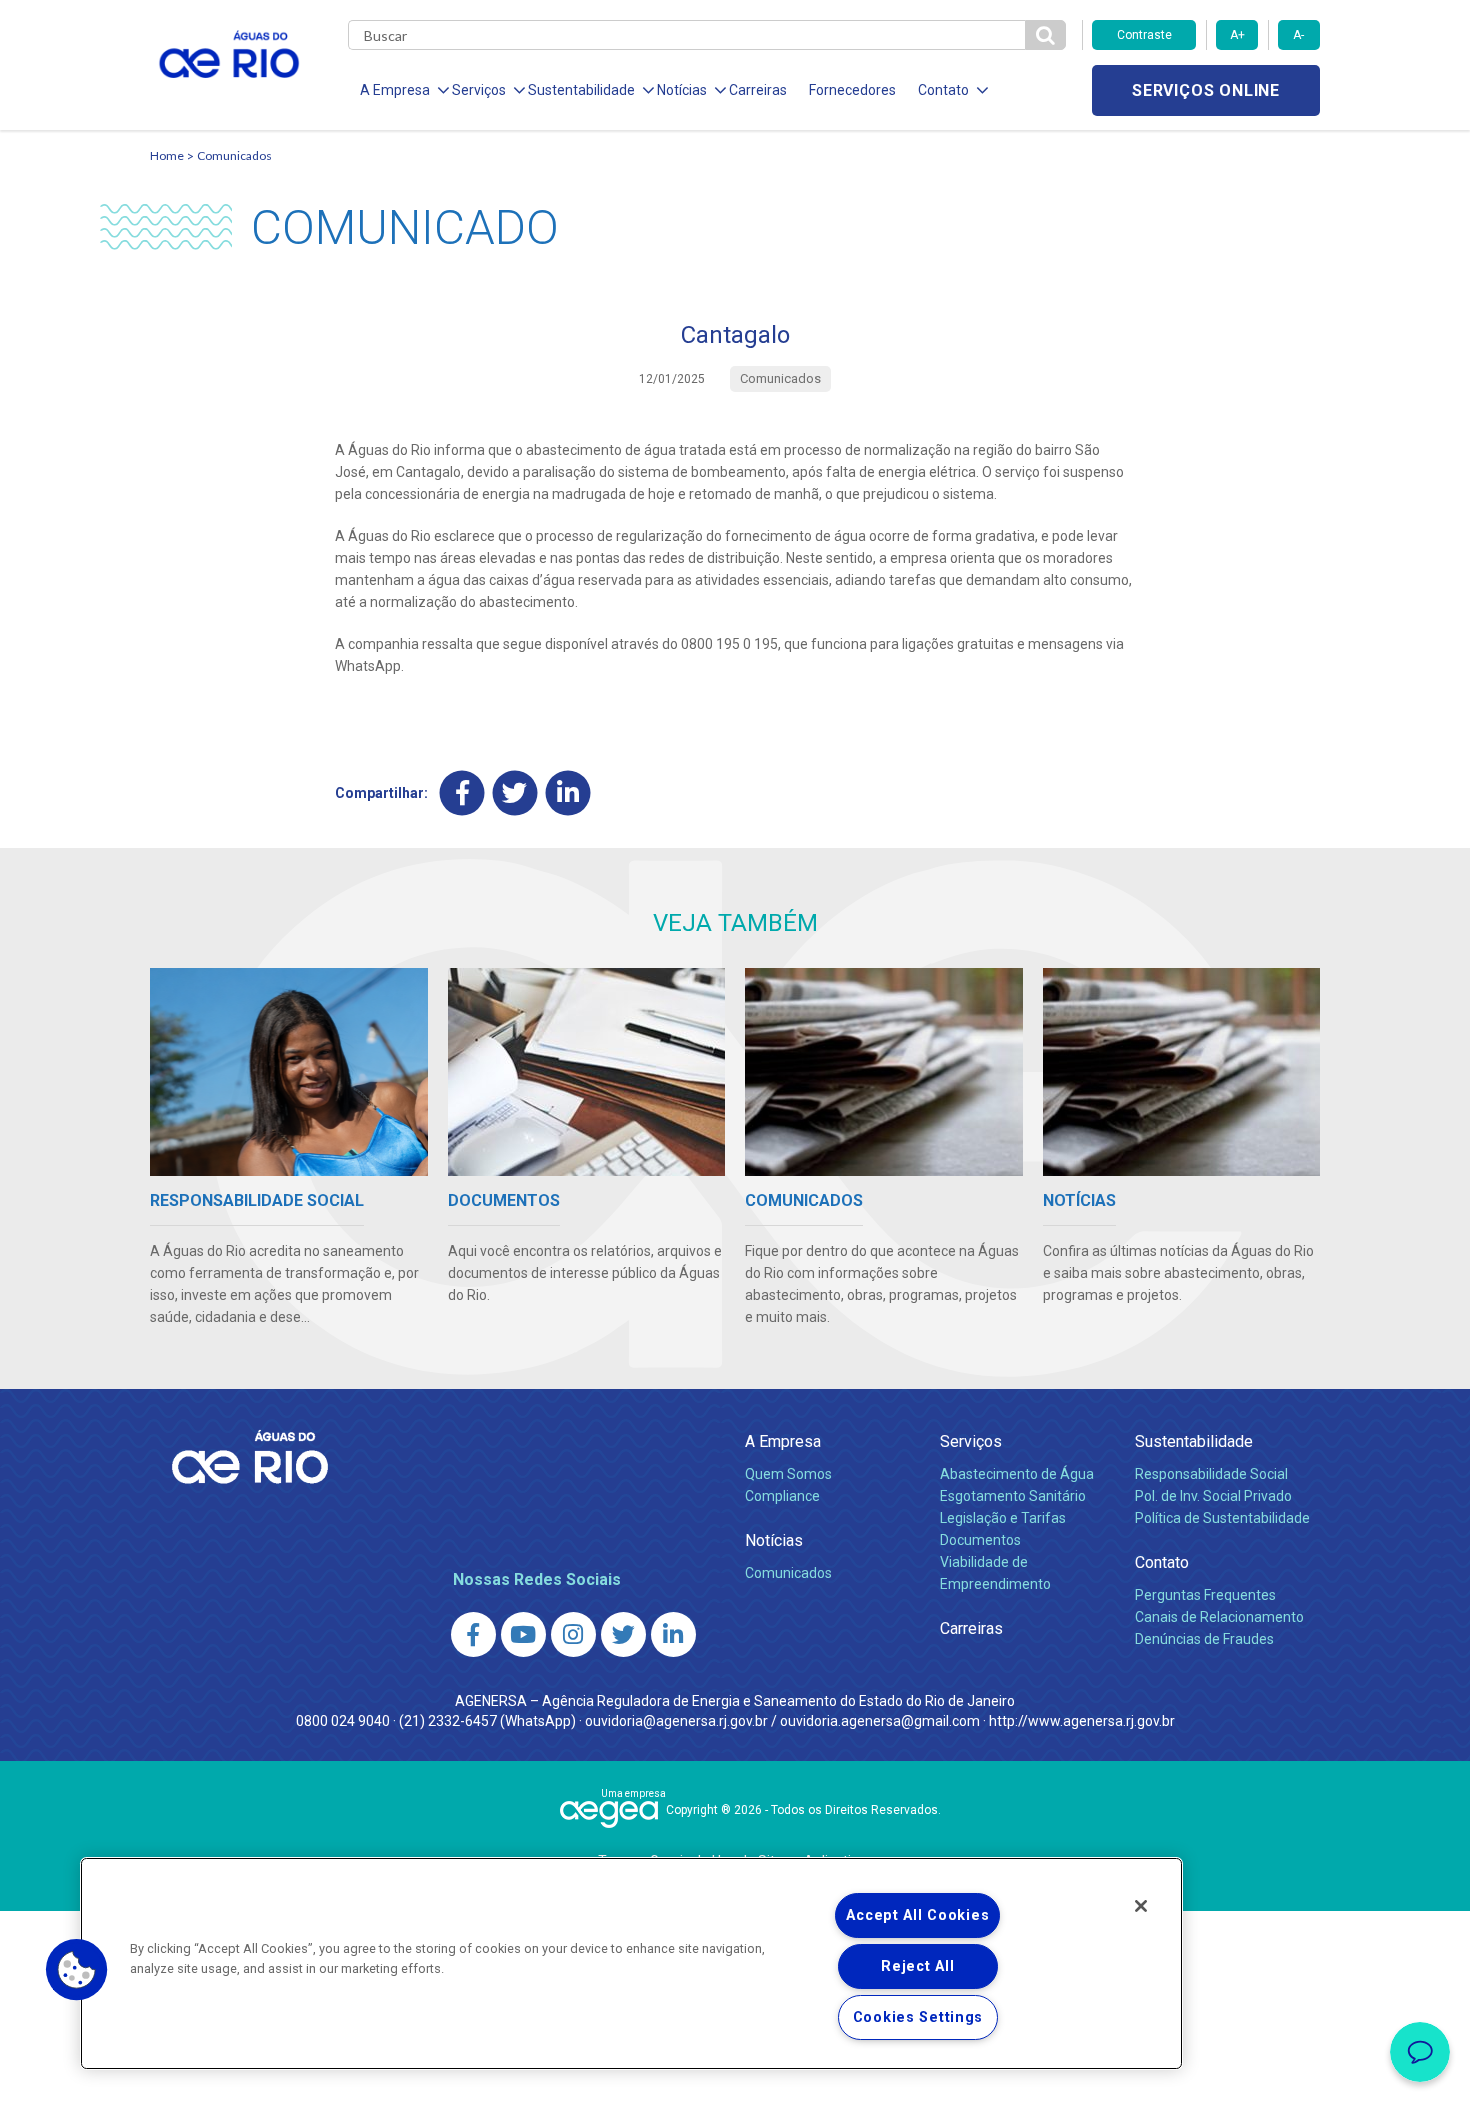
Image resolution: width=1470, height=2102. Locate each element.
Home (167, 155)
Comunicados (234, 155)
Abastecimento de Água (1017, 1474)
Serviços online (1206, 90)
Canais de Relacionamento (1219, 1617)
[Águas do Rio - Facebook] (473, 1634)
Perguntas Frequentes (1205, 1595)
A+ (1237, 35)
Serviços (971, 1441)
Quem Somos (788, 1474)
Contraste (1144, 35)
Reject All (917, 1966)
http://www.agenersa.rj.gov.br (1082, 1721)
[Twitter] (515, 792)
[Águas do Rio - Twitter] (623, 1634)
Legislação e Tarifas (1003, 1518)
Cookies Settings (918, 2017)
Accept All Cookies (917, 1915)
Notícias (774, 1540)
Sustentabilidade (1194, 1441)
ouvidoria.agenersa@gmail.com (880, 1721)
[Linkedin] (568, 792)
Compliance (782, 1496)
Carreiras (758, 90)
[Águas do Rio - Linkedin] (673, 1634)
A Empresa (783, 1441)
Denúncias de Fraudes (1204, 1639)
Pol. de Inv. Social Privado (1213, 1496)
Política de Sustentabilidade (1222, 1518)
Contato (1162, 1562)
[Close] (1141, 1906)
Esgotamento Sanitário (1013, 1496)
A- (1298, 35)
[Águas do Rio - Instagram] (573, 1634)
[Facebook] (462, 792)
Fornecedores (852, 90)
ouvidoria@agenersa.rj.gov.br (676, 1721)
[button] (77, 1970)
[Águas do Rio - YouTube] (523, 1634)
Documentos (980, 1540)
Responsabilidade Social (1211, 1474)
